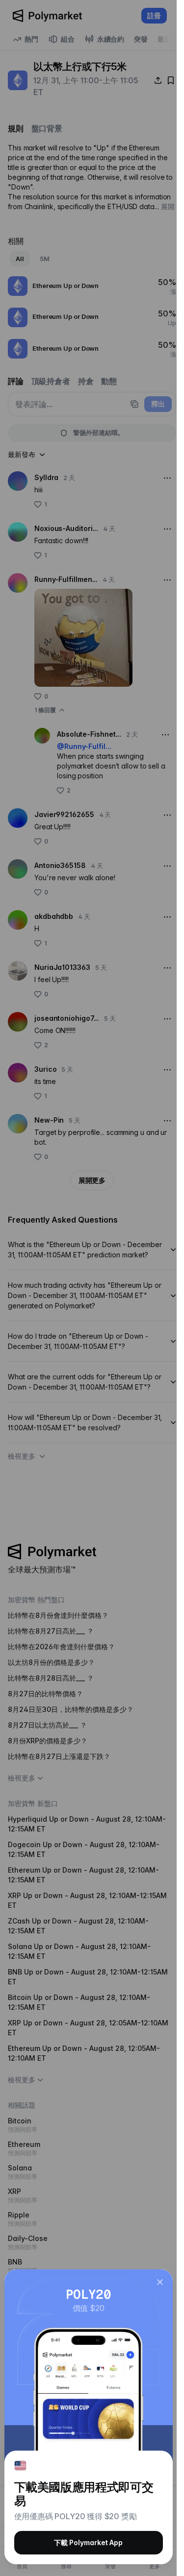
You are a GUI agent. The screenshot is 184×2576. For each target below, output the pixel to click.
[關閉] (160, 2282)
